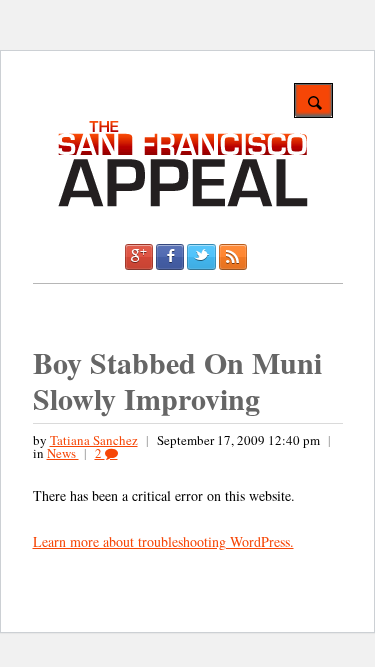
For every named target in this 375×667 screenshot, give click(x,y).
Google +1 (139, 257)
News (63, 453)
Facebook (170, 257)
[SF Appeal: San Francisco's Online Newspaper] (183, 203)
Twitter (201, 257)
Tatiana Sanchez (94, 440)
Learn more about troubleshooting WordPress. (163, 541)
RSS (233, 257)
